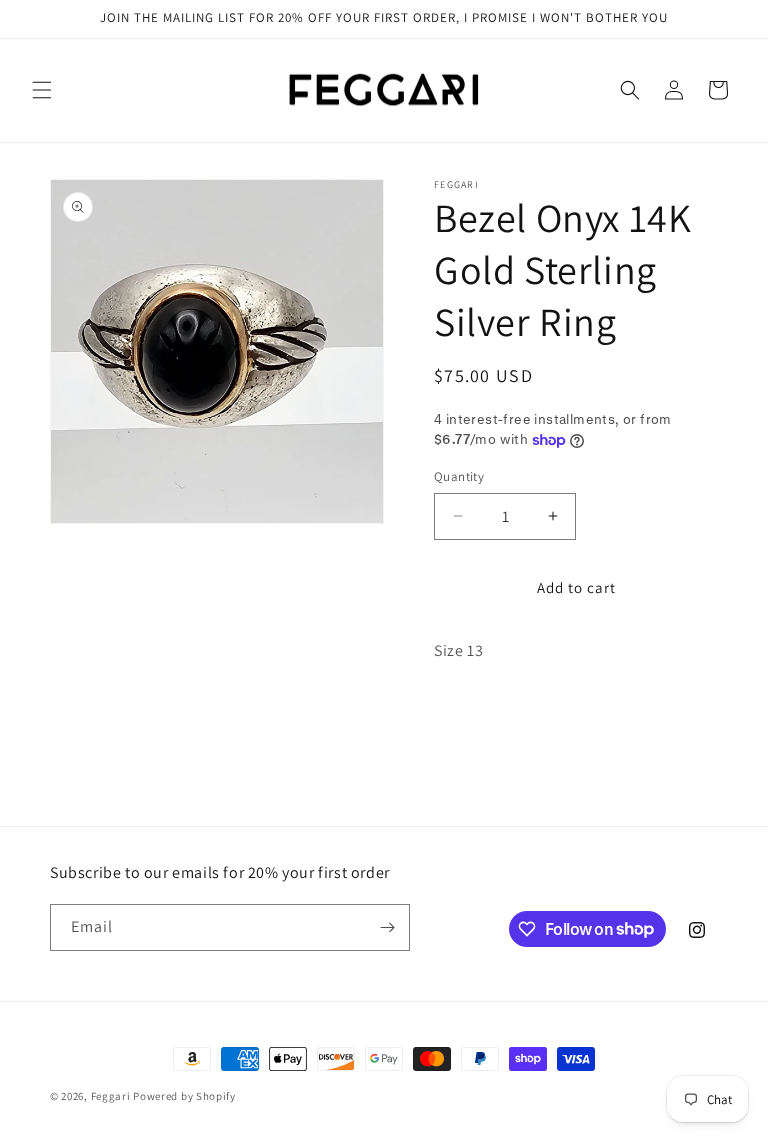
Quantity (459, 476)
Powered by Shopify (184, 1096)
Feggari (111, 1096)
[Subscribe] (387, 927)
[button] (42, 90)
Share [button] (472, 712)
